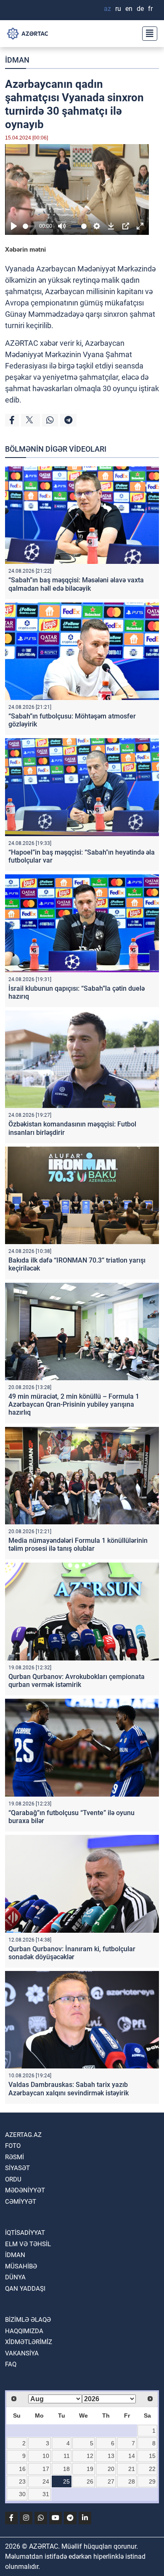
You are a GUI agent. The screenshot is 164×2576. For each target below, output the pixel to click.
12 (90, 2456)
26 (90, 2481)
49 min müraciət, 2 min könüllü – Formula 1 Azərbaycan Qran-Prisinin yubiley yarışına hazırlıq (74, 1404)
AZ (107, 9)
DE (140, 9)
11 (67, 2456)
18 (66, 2469)
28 (132, 2481)
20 (111, 2469)
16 (22, 2469)
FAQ (11, 2364)
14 (132, 2456)
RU (118, 9)
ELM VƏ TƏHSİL (28, 2244)
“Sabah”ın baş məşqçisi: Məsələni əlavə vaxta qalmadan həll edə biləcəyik (76, 584)
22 (152, 2469)
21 (132, 2469)
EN (129, 9)
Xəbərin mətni (25, 249)
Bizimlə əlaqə (28, 2320)
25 (66, 2481)
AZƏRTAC (22, 343)
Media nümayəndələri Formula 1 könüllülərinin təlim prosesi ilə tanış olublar (78, 1545)
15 (152, 2456)
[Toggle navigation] (147, 34)
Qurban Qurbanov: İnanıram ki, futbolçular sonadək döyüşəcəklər (72, 1953)
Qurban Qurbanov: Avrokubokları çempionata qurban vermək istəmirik (77, 1681)
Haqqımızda (24, 2331)
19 (90, 2469)
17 (46, 2469)
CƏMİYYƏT (21, 2202)
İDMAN (17, 60)
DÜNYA (15, 2277)
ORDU (13, 2179)
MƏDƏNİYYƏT (25, 2190)
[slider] (29, 226)
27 (111, 2481)
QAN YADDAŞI (25, 2289)
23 (22, 2481)
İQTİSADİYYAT (25, 2233)
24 (46, 2481)
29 (152, 2481)
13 (111, 2456)
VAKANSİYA (22, 2353)
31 (46, 2494)
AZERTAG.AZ (23, 2135)
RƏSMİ (15, 2157)
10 (46, 2456)
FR (150, 9)
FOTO (13, 2146)
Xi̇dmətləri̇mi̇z (29, 2342)
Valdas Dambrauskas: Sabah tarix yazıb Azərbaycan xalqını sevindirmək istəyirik (69, 2089)
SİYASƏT (17, 2168)
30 (22, 2494)
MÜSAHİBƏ (21, 2266)
